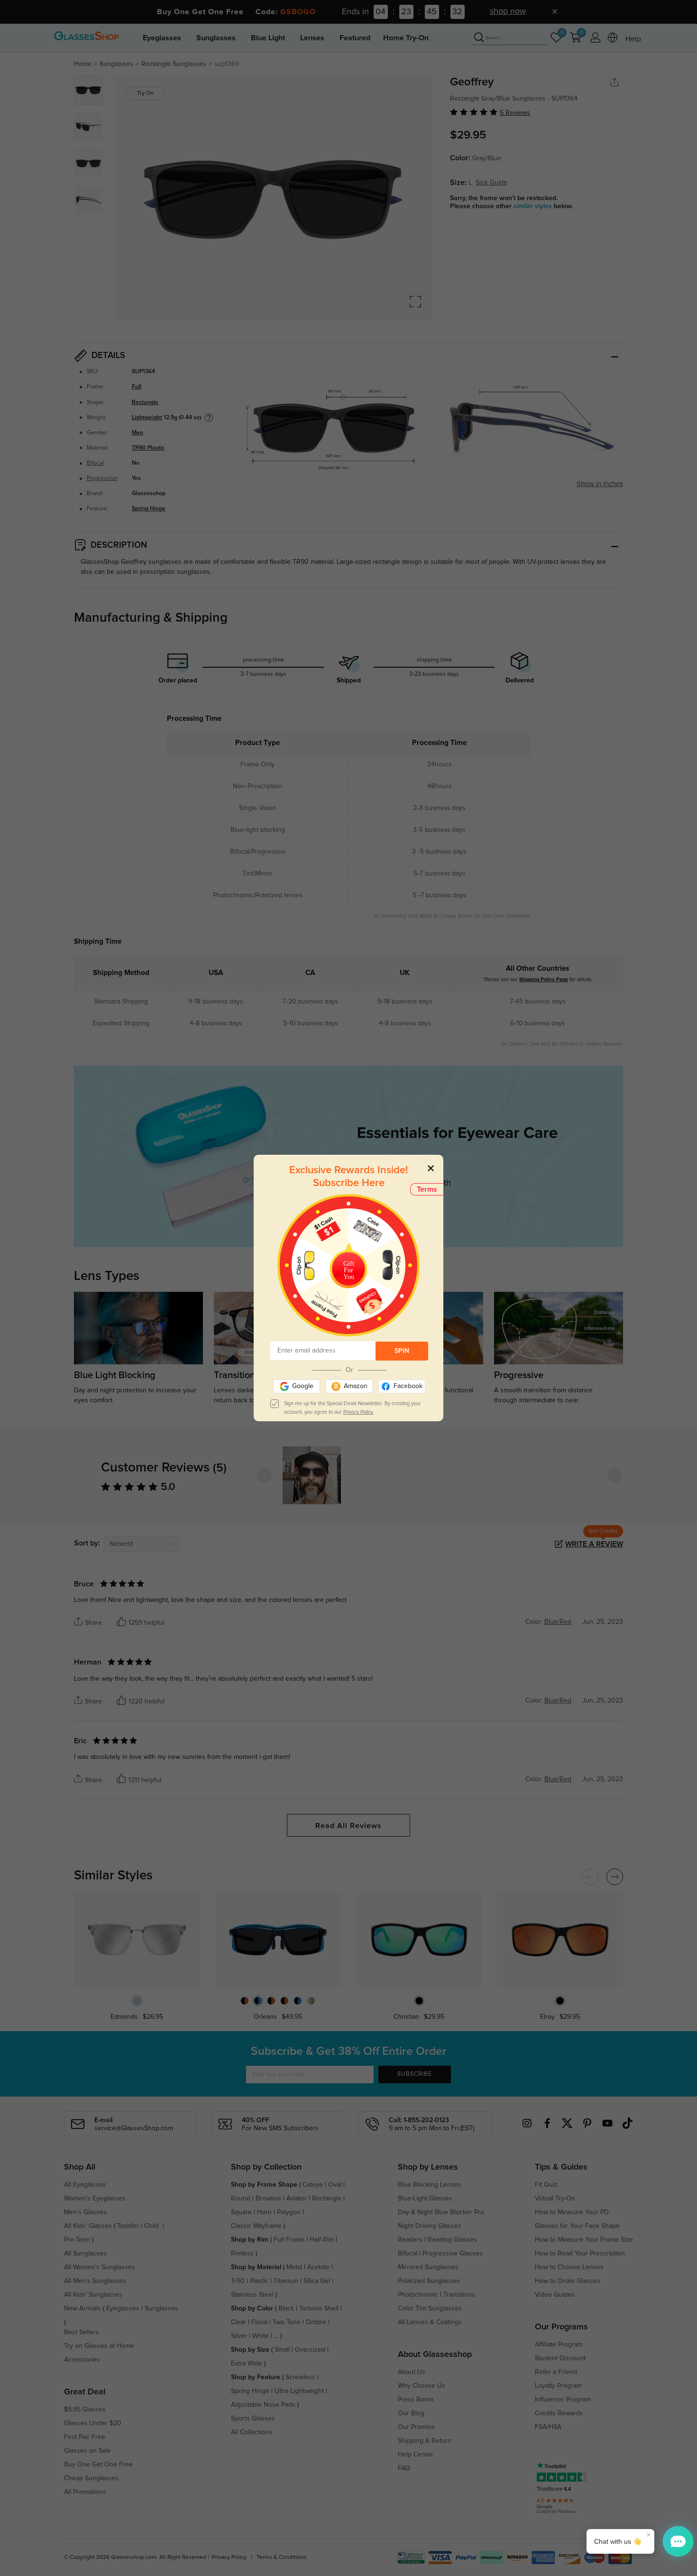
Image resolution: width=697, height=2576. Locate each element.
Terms (427, 1189)
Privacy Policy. (358, 1412)
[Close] (431, 1168)
